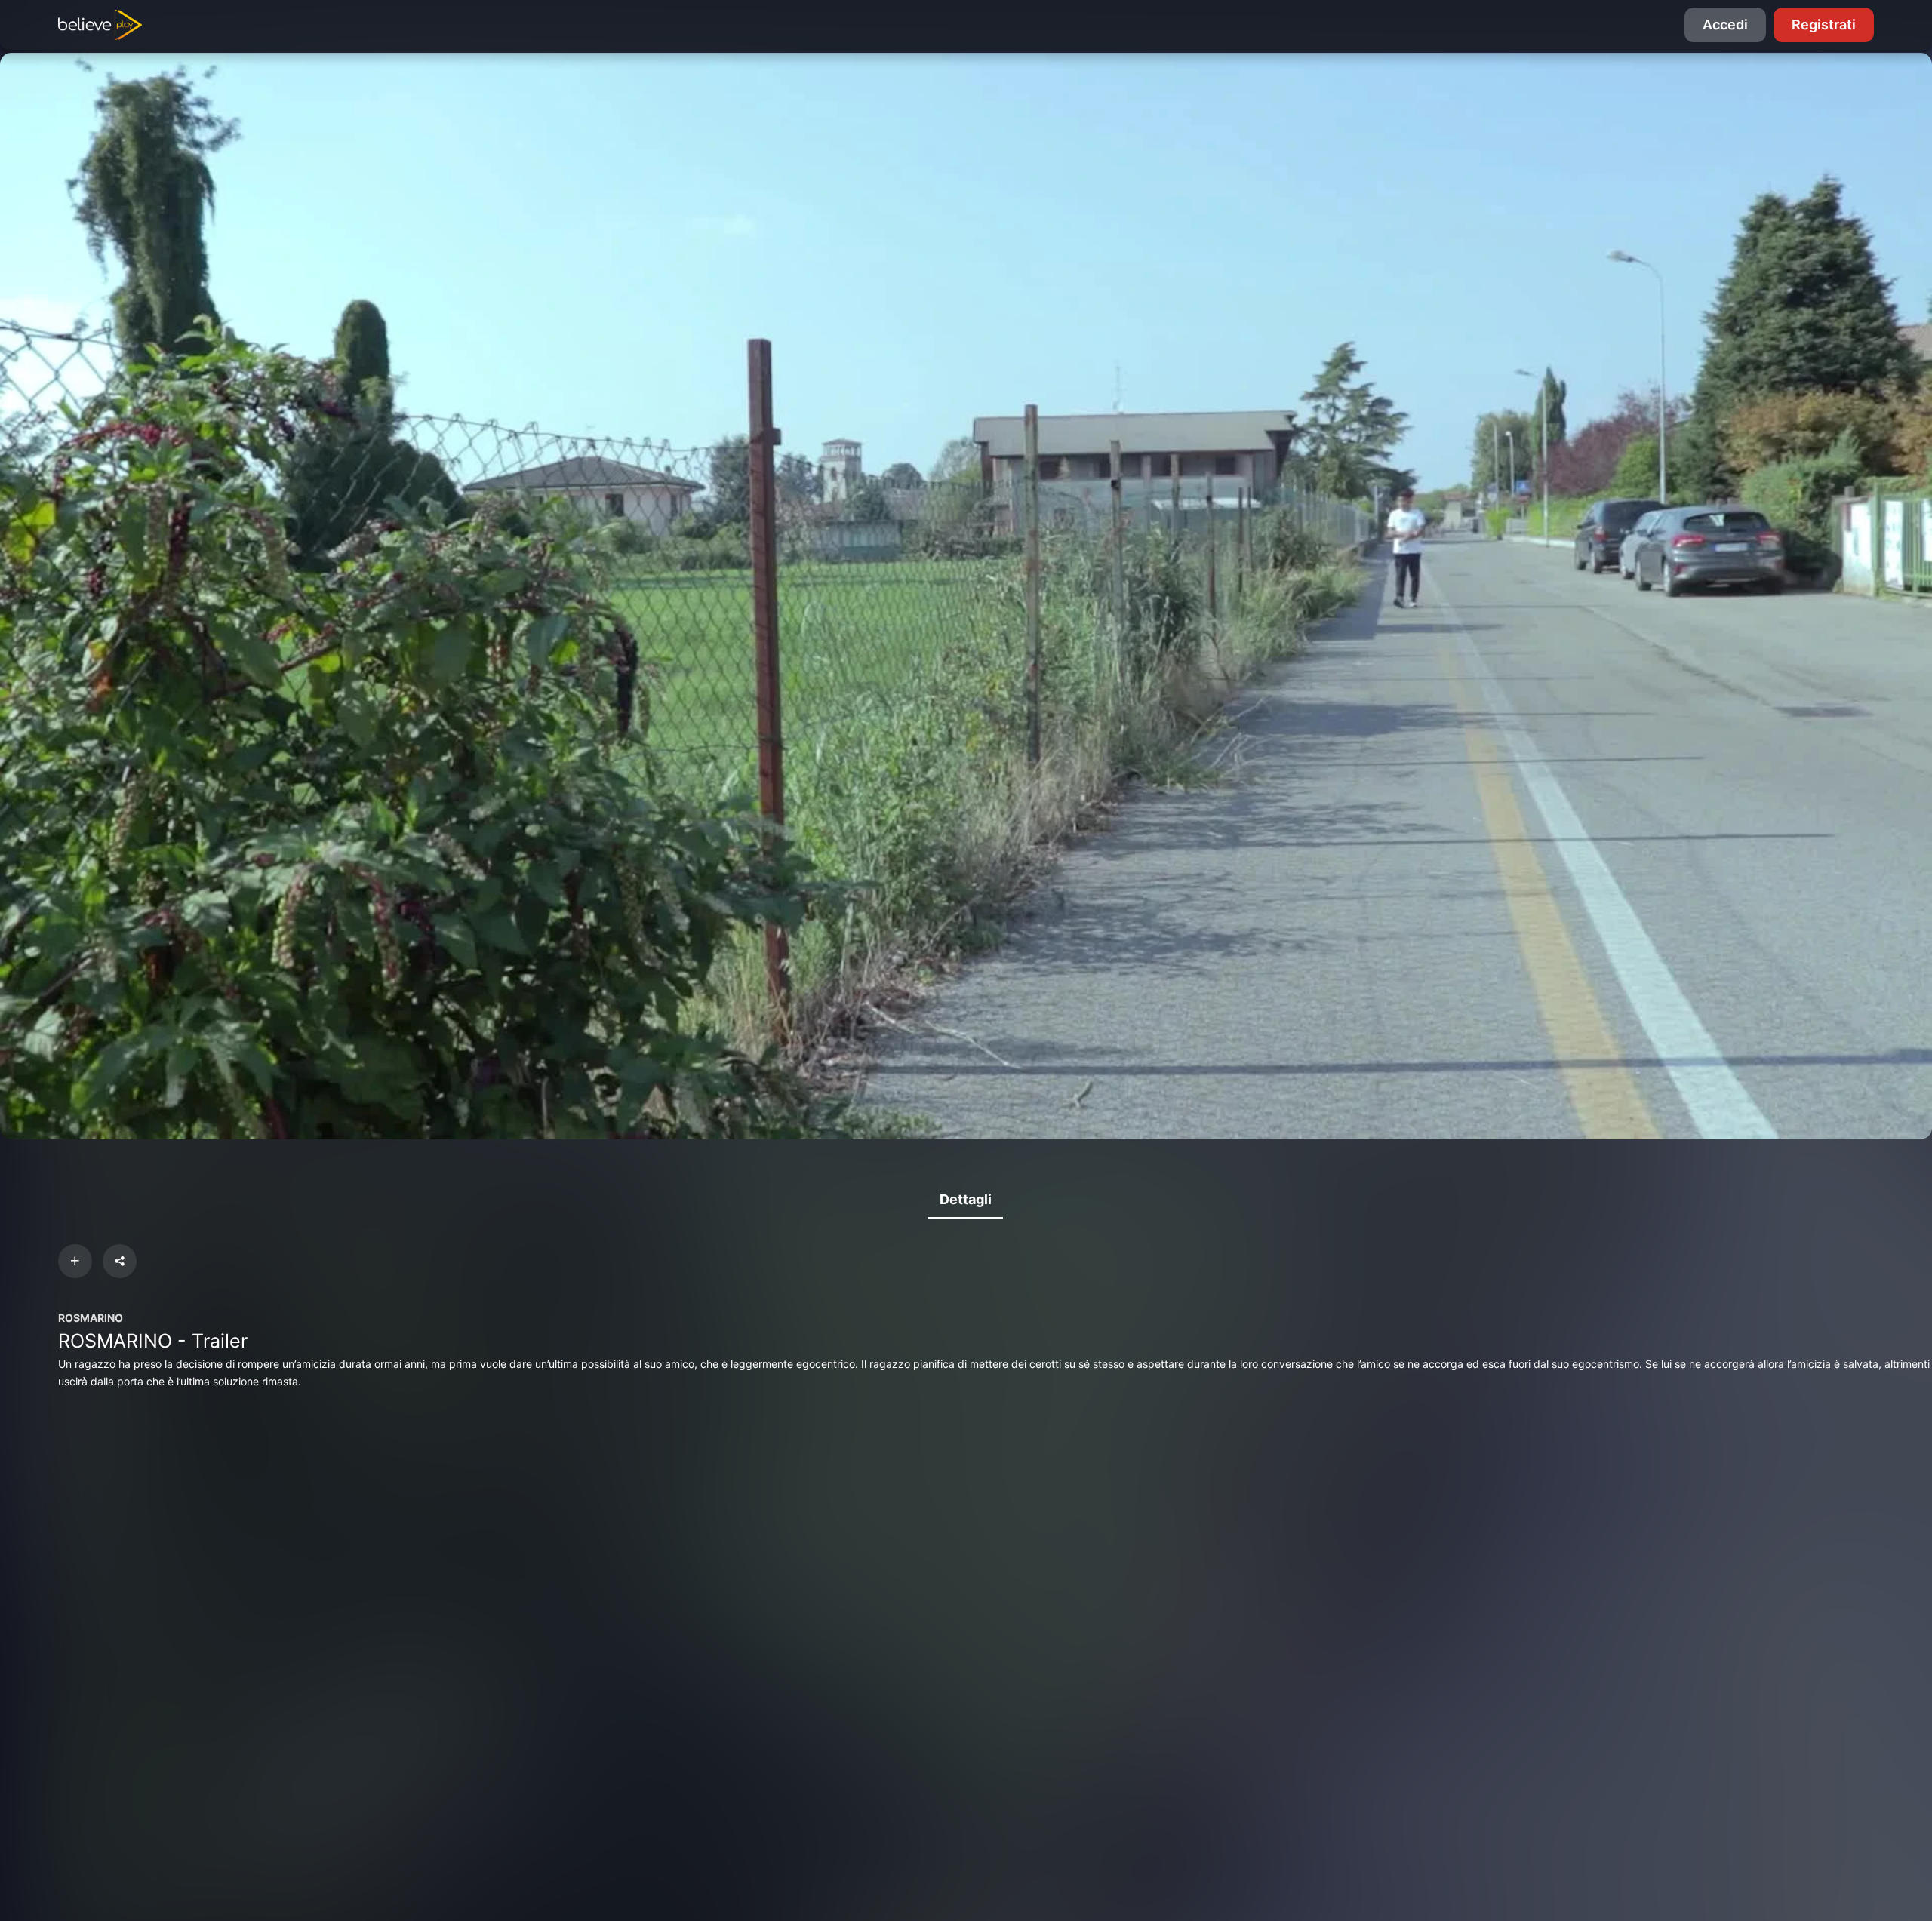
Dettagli (966, 1199)
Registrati (1824, 25)
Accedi (1725, 25)
